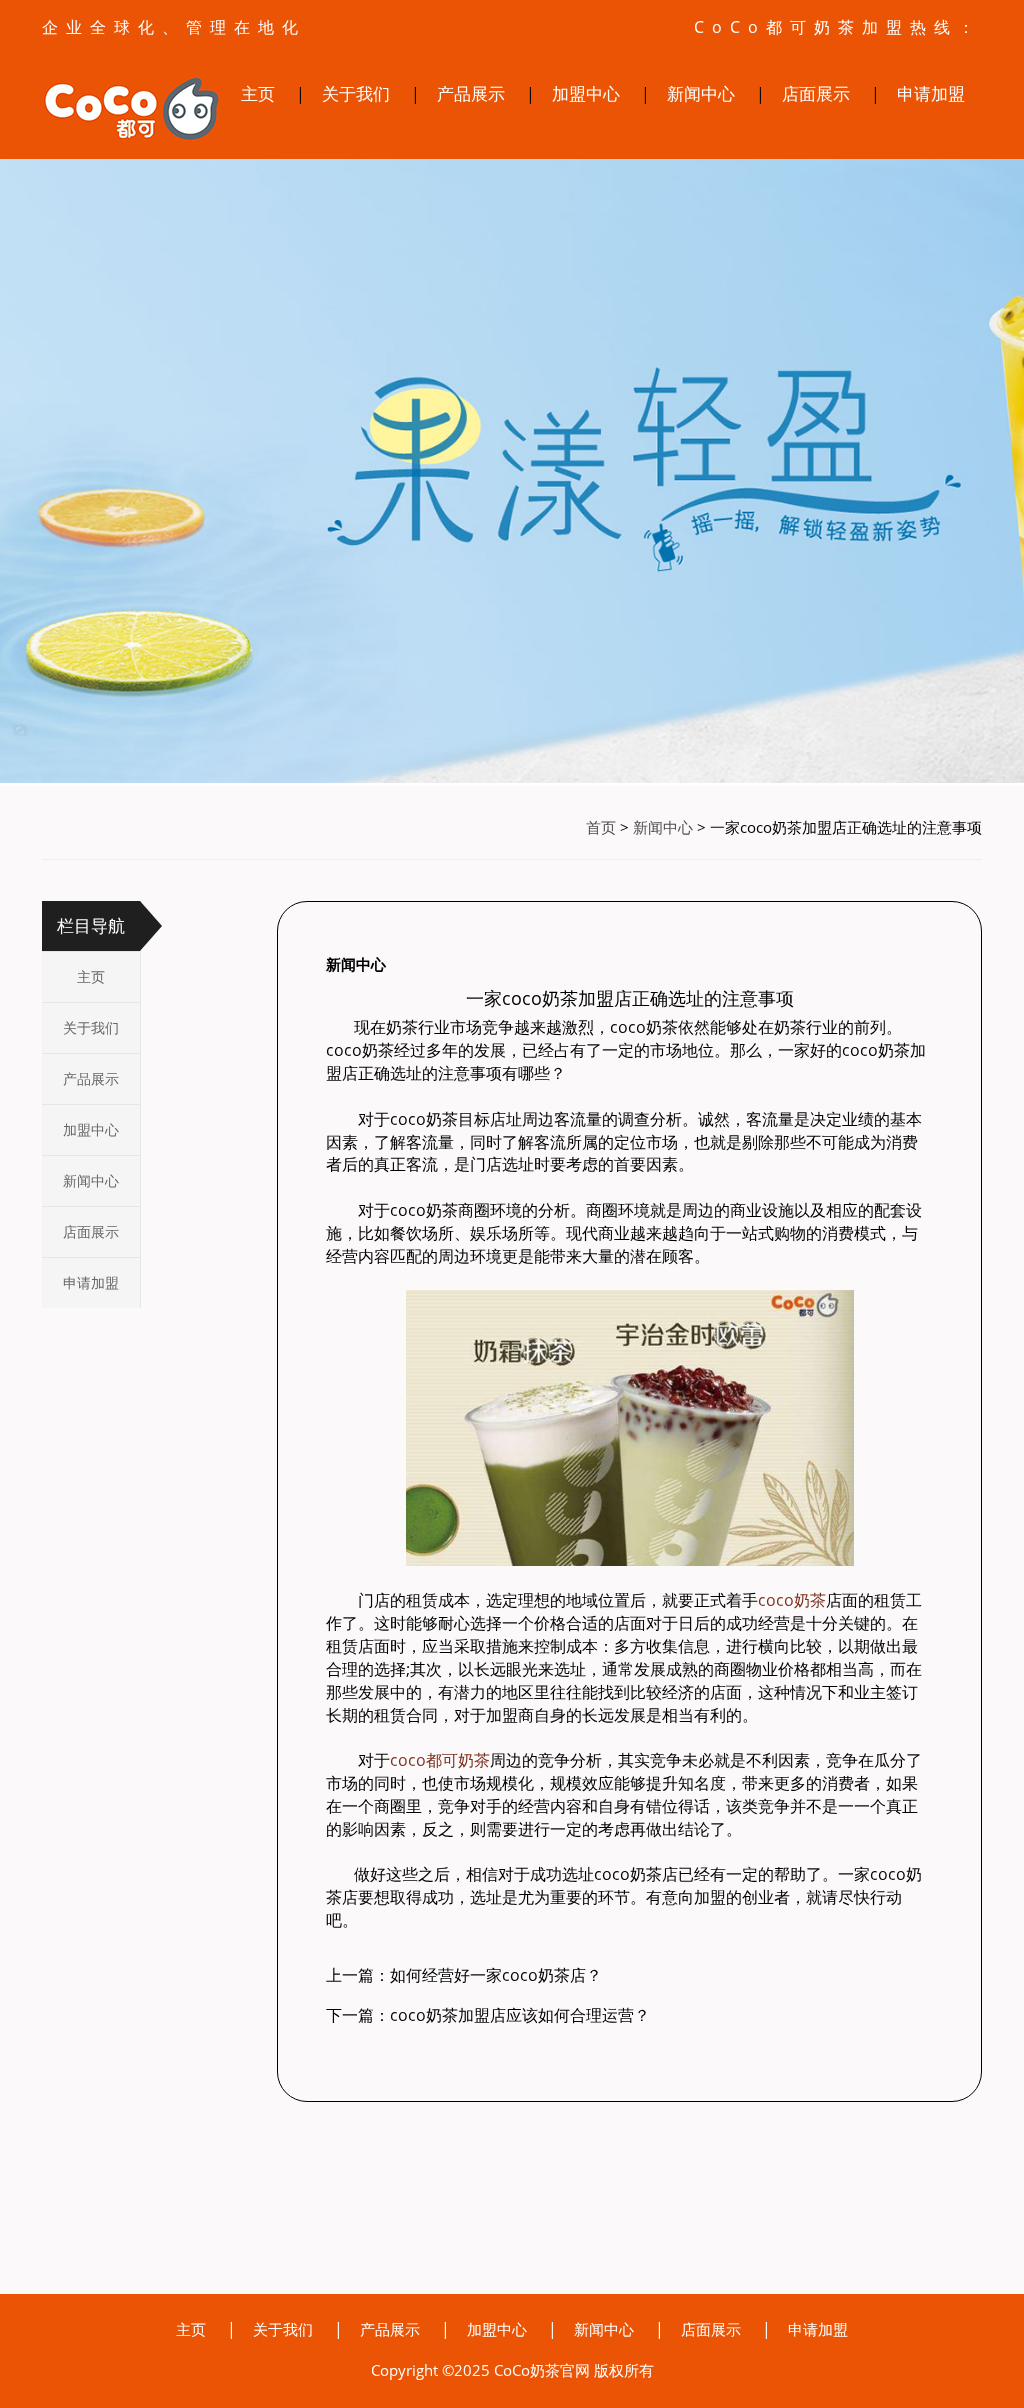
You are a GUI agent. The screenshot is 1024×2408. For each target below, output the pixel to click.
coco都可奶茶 (440, 1760)
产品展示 (471, 93)
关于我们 (356, 93)
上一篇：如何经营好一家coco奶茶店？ (464, 1975)
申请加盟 (931, 93)
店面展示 (816, 93)
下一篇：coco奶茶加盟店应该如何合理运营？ (488, 2015)
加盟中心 (586, 93)
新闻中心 (701, 93)
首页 (601, 827)
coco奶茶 (792, 1600)
